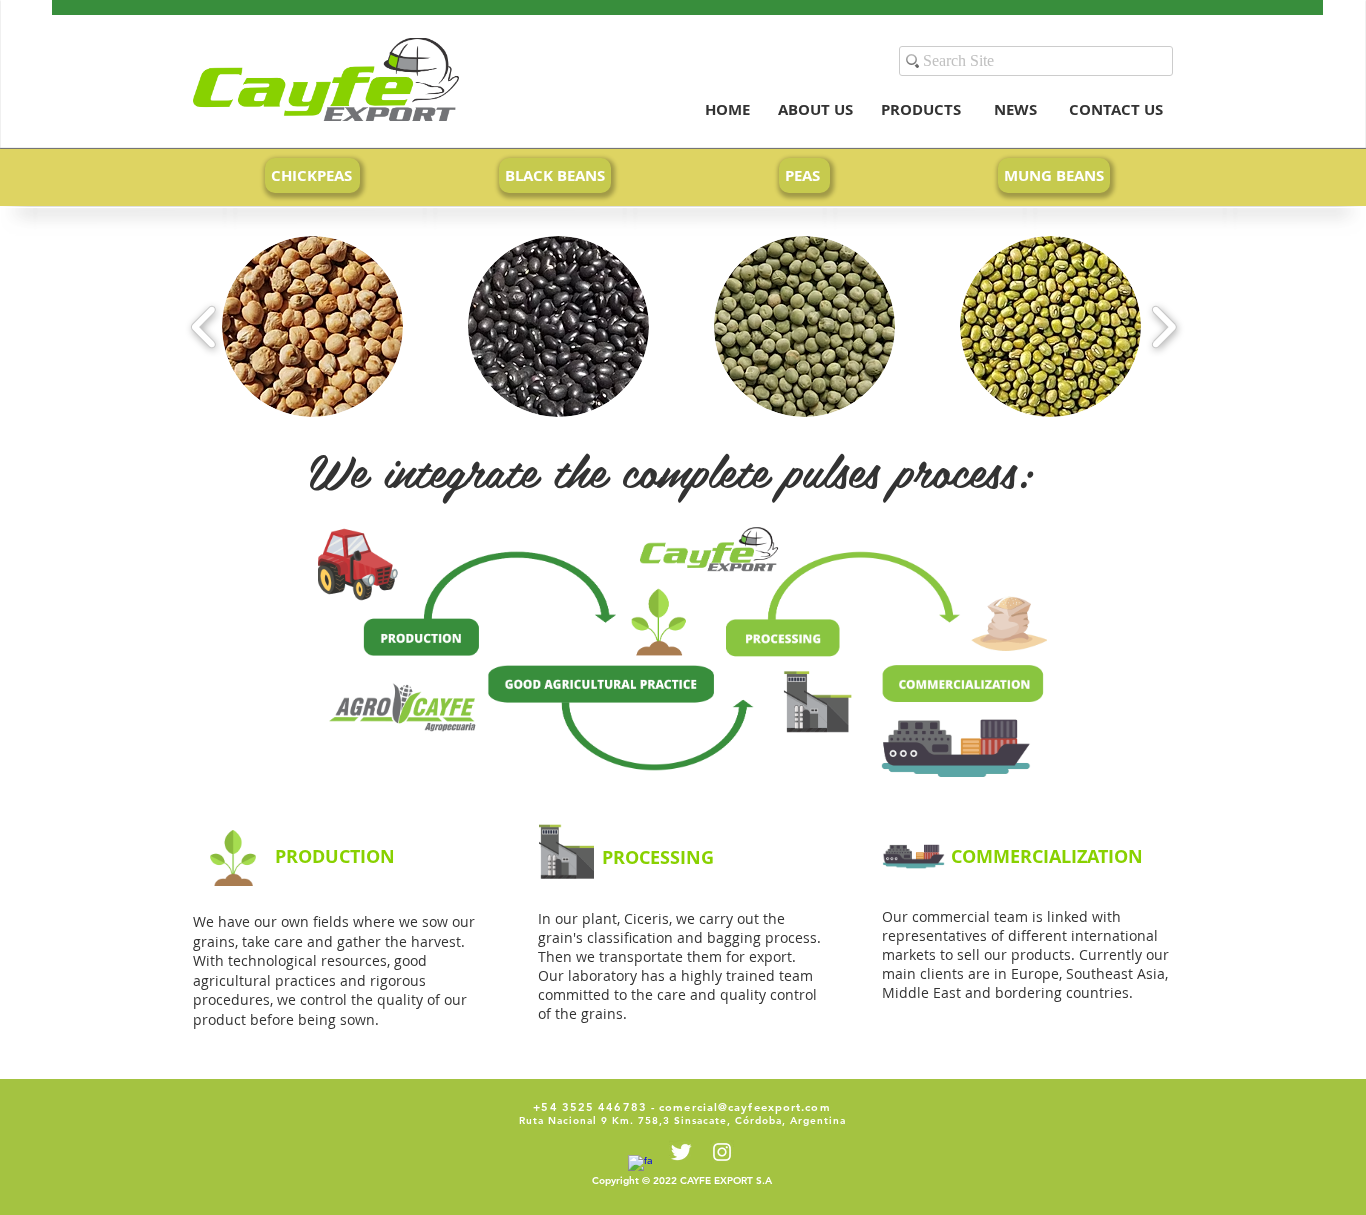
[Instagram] (722, 1152)
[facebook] (640, 1167)
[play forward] (1163, 326)
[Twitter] (681, 1152)
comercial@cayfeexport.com (745, 1107)
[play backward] (204, 326)
